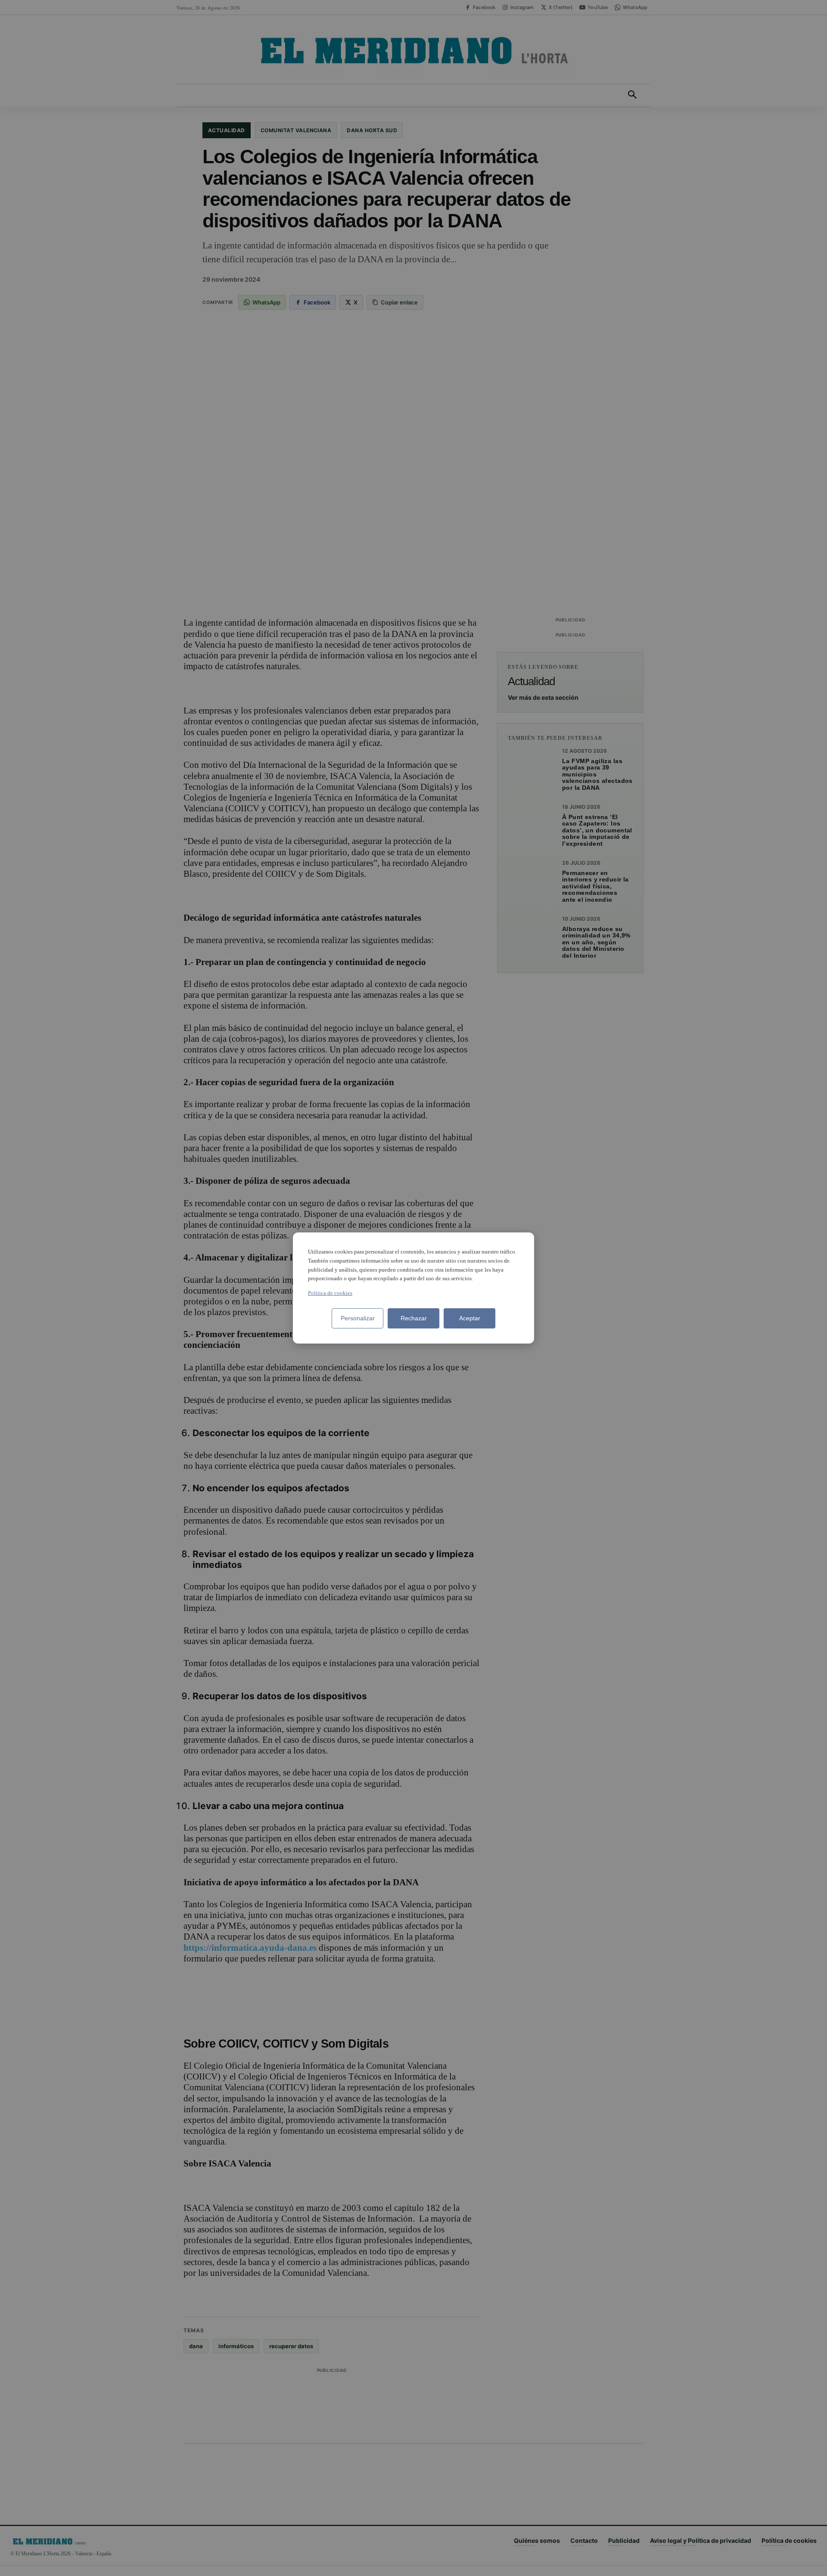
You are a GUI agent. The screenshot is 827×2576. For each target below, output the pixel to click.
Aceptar (470, 1318)
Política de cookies (330, 1293)
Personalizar (358, 1318)
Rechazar (414, 1318)
